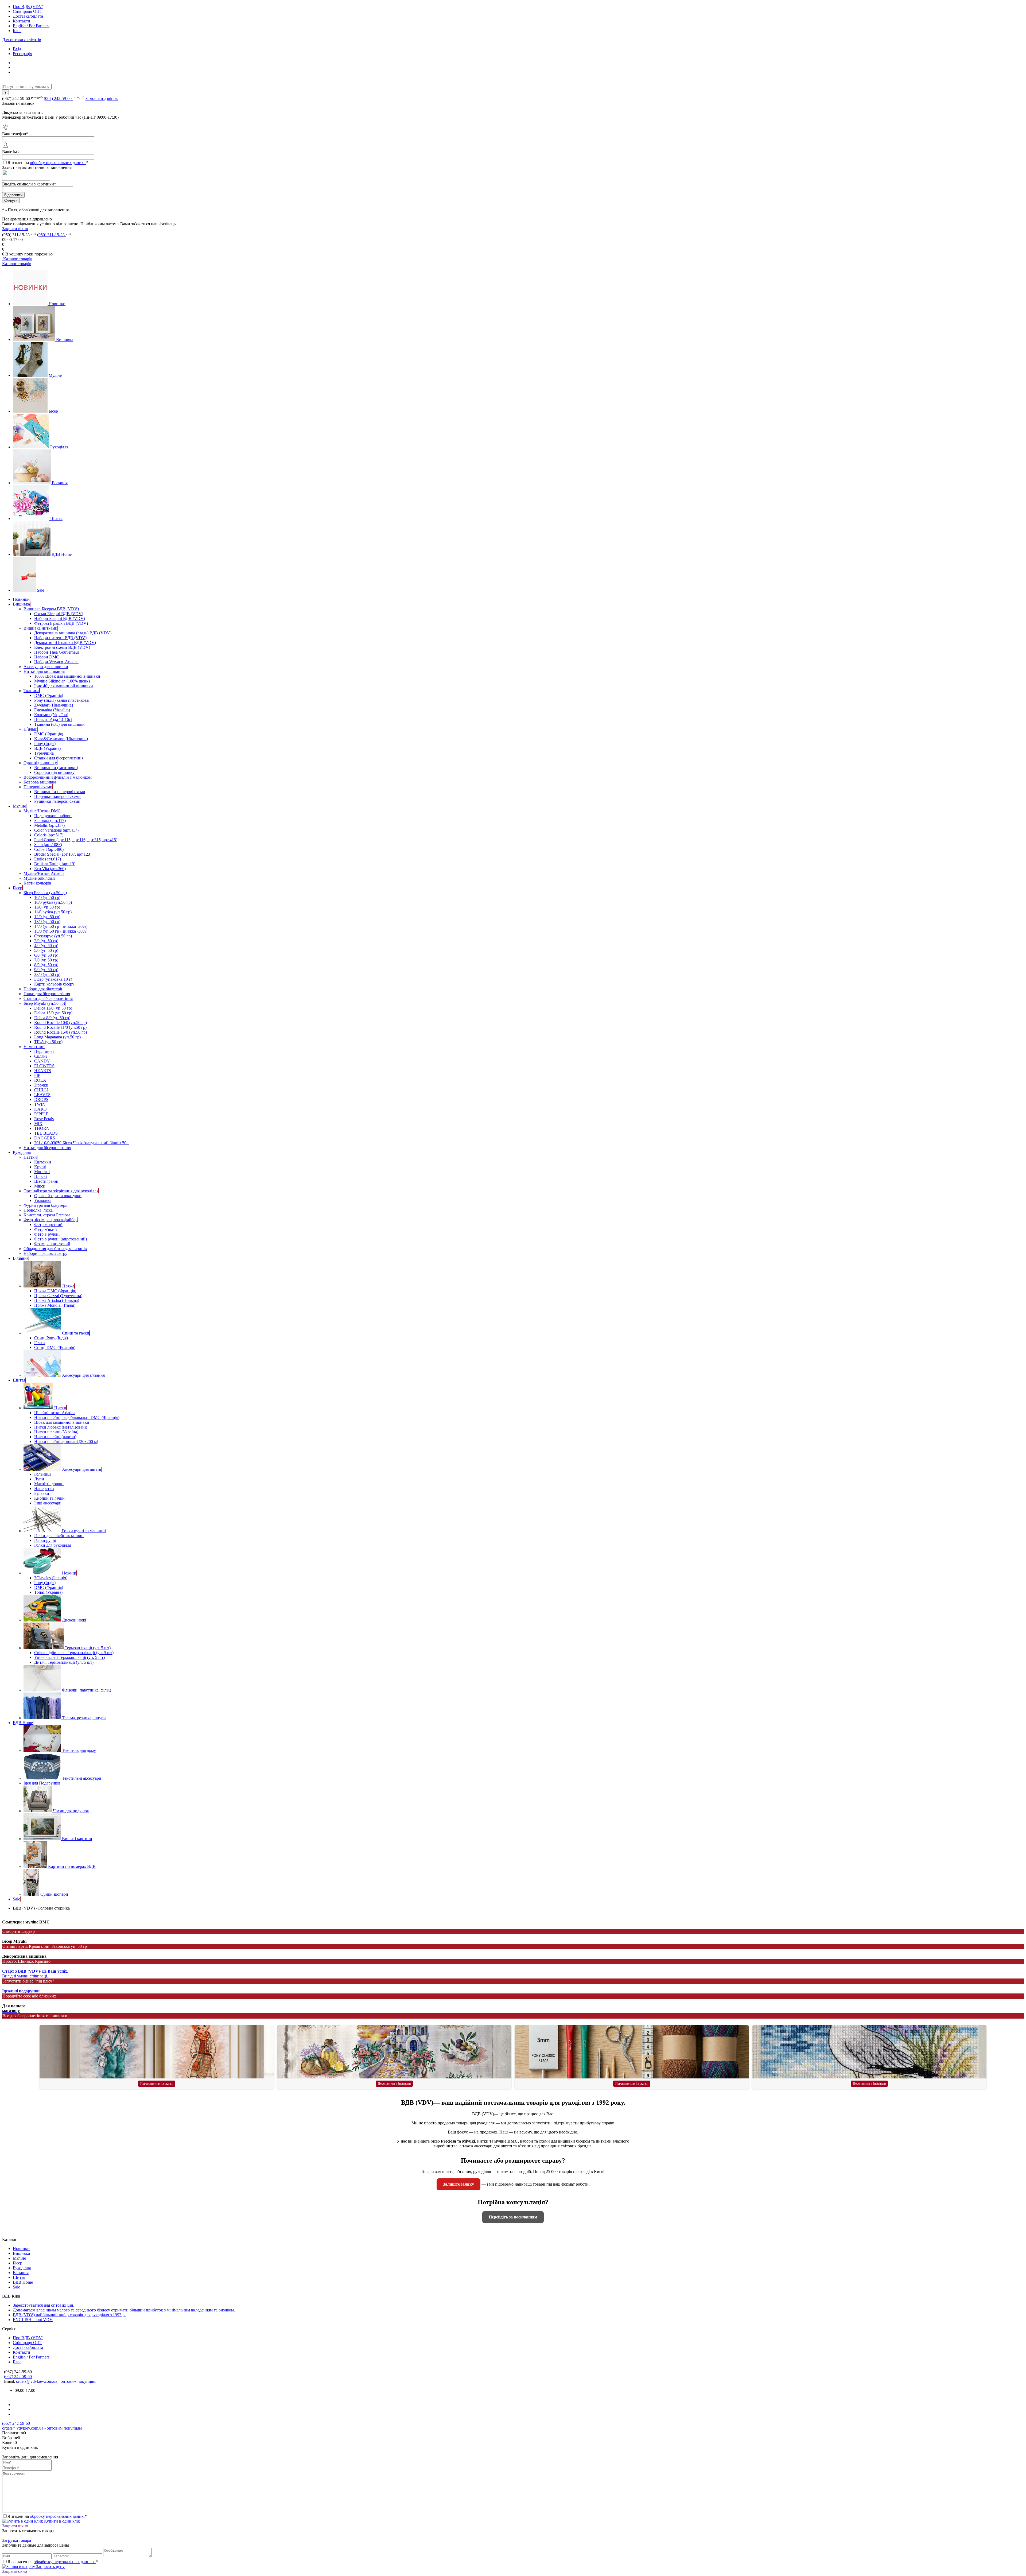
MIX (38, 1124)
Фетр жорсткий (48, 1225)
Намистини (34, 1047)
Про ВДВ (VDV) (28, 7)
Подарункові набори (53, 816)
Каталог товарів (17, 259)
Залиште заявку (458, 2184)
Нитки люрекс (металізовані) (61, 1427)
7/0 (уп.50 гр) (46, 960)
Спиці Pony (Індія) (51, 1338)
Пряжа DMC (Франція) (55, 1291)
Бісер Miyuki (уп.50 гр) (44, 1003)
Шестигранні (46, 1181)
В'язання (60, 483)
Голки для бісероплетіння (47, 994)
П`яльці (30, 729)
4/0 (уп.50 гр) (46, 946)
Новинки (57, 304)
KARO (40, 1109)
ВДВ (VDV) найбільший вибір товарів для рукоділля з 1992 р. (69, 2315)
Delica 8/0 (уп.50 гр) (52, 1018)
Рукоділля (59, 447)
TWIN (40, 1104)
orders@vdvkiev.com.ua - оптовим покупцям (56, 2381)
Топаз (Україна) (48, 1592)
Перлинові (44, 1051)
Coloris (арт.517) (49, 835)
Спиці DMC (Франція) (55, 1347)
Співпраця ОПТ (28, 11)
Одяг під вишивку (40, 763)
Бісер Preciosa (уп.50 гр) (45, 893)
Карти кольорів (37, 883)
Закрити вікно (15, 229)
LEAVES (42, 1095)
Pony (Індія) (45, 744)
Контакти (22, 21)
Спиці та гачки (76, 1333)
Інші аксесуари (48, 1503)
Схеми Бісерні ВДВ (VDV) (59, 614)
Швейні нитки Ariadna (55, 1413)
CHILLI (41, 1090)
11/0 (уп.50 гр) (47, 907)
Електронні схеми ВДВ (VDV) (62, 647)
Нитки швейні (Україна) (56, 1432)
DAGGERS (45, 1138)
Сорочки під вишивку (54, 772)
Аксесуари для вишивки (46, 667)
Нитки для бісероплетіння (47, 1148)
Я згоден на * (47, 2516)
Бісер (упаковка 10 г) (53, 979)
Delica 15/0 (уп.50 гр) (53, 1013)
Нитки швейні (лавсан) (55, 1437)
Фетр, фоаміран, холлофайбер (50, 1220)
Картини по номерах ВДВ (72, 1866)
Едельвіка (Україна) (52, 710)
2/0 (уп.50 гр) (46, 941)
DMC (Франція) (49, 695)
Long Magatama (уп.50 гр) (57, 1037)
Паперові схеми (38, 787)
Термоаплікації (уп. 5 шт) (88, 1648)
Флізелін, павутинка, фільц (86, 1690)
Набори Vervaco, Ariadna (56, 662)
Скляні (40, 1056)
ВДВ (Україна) (47, 748)
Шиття (56, 519)
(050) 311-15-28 (51, 235)
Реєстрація (22, 54)
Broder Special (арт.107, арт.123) (63, 854)
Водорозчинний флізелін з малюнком (58, 777)
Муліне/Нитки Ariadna (44, 873)
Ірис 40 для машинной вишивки (64, 686)
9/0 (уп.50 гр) (46, 970)
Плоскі (40, 1176)
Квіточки (43, 1162)
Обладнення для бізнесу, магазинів (55, 1249)
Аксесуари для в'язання (83, 1375)
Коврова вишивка (40, 782)
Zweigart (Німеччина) (54, 705)
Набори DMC (47, 657)
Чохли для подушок (71, 1811)
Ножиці (69, 1573)
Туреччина (44, 753)
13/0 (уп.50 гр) (47, 922)
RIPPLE (41, 1114)
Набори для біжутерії (43, 989)
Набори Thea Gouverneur (57, 652)
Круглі (40, 1167)
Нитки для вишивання (44, 671)
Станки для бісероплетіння (59, 758)
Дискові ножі (74, 1620)
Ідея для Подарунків (42, 1783)
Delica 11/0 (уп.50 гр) (53, 1008)
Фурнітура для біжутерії (45, 1205)
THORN (42, 1128)
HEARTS (43, 1071)
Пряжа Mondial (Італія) (55, 1305)
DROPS (41, 1099)
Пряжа (68, 1286)
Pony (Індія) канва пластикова (61, 700)
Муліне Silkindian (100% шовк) (62, 681)
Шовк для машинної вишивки (62, 1422)
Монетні (42, 1172)
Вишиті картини (77, 1839)
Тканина (31, 691)
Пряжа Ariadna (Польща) (57, 1300)
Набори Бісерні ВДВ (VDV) (60, 618)
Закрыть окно (15, 2571)
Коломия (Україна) (51, 715)
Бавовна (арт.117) (50, 820)
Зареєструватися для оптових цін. (44, 2305)
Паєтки (30, 1157)
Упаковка (43, 1200)
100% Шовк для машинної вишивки (67, 676)
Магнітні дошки (49, 1484)
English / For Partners (31, 26)
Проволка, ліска (38, 1210)
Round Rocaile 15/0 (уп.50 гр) (61, 1032)
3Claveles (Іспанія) (51, 1578)
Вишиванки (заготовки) (56, 768)
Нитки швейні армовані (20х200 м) (66, 1442)
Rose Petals (44, 1119)
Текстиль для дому (79, 1750)
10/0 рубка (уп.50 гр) (53, 902)
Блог (17, 31)
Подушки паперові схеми (57, 796)
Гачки (40, 1343)
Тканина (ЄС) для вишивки (59, 724)
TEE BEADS (46, 1133)
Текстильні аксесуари (82, 1778)
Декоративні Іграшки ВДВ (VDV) (65, 643)
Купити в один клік (61, 2521)
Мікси (40, 1186)
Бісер (53, 411)
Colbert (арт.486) (49, 849)
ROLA (40, 1080)
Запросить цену (50, 2567)
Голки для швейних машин (59, 1536)
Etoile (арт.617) (48, 859)
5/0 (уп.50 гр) (46, 950)
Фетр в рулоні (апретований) (61, 1239)
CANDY (42, 1061)
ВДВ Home (62, 554)
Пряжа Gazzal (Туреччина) (58, 1296)
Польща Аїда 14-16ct (53, 719)
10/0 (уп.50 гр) (47, 897)
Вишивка (65, 340)
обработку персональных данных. (65, 2562)
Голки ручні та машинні (84, 1531)
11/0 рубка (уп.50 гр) (53, 912)
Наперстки (44, 1489)
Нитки (60, 1408)
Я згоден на (48, 163)
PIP (37, 1075)
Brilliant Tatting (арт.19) (55, 864)
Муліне (55, 375)
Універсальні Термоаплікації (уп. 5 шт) (69, 1657)
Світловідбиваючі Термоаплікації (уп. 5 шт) (74, 1653)
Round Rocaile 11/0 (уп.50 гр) (60, 1027)
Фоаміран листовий (52, 1244)
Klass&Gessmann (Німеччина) (61, 739)
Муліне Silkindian (39, 878)
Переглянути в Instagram (157, 2084)
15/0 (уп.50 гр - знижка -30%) (61, 931)
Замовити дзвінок (102, 98)
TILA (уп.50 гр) (48, 1042)
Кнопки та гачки (49, 1498)
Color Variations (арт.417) (56, 830)
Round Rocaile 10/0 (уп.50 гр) (61, 1023)
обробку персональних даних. (58, 163)
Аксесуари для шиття (81, 1469)
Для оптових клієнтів (22, 40)
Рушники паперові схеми (57, 801)
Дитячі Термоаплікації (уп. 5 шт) (64, 1662)
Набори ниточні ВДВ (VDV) (60, 638)
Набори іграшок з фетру (45, 1253)
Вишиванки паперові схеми (60, 792)
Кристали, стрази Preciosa (47, 1215)
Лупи (39, 1479)
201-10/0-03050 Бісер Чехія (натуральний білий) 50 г (82, 1143)
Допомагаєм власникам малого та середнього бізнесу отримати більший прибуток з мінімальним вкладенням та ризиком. (124, 2310)
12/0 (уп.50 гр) (47, 917)
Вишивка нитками (40, 628)
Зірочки (41, 1085)
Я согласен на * (53, 2562)
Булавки (42, 1493)
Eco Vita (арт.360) (50, 869)
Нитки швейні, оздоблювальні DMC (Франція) (77, 1417)
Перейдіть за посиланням (513, 2217)
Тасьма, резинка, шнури (84, 1718)
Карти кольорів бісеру (54, 984)
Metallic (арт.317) (49, 825)
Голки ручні (45, 1540)
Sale (40, 590)
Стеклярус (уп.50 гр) (53, 936)
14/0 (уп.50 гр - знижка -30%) (61, 926)
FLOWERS (44, 1066)
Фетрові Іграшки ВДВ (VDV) (61, 623)
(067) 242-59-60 (58, 98)
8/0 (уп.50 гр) (46, 965)
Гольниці (42, 1474)
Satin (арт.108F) (48, 845)
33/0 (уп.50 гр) (47, 974)
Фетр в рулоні (47, 1234)
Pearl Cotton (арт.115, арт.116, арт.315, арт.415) (76, 840)
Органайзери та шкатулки (58, 1196)
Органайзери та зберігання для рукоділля (61, 1191)
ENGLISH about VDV (33, 2320)
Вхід (17, 49)
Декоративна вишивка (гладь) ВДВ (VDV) (73, 633)
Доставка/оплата (28, 16)
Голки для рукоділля (53, 1545)
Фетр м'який (46, 1229)
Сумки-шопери (54, 1894)
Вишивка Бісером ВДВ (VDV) (51, 609)
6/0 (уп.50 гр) (46, 955)
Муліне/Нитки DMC (42, 811)
